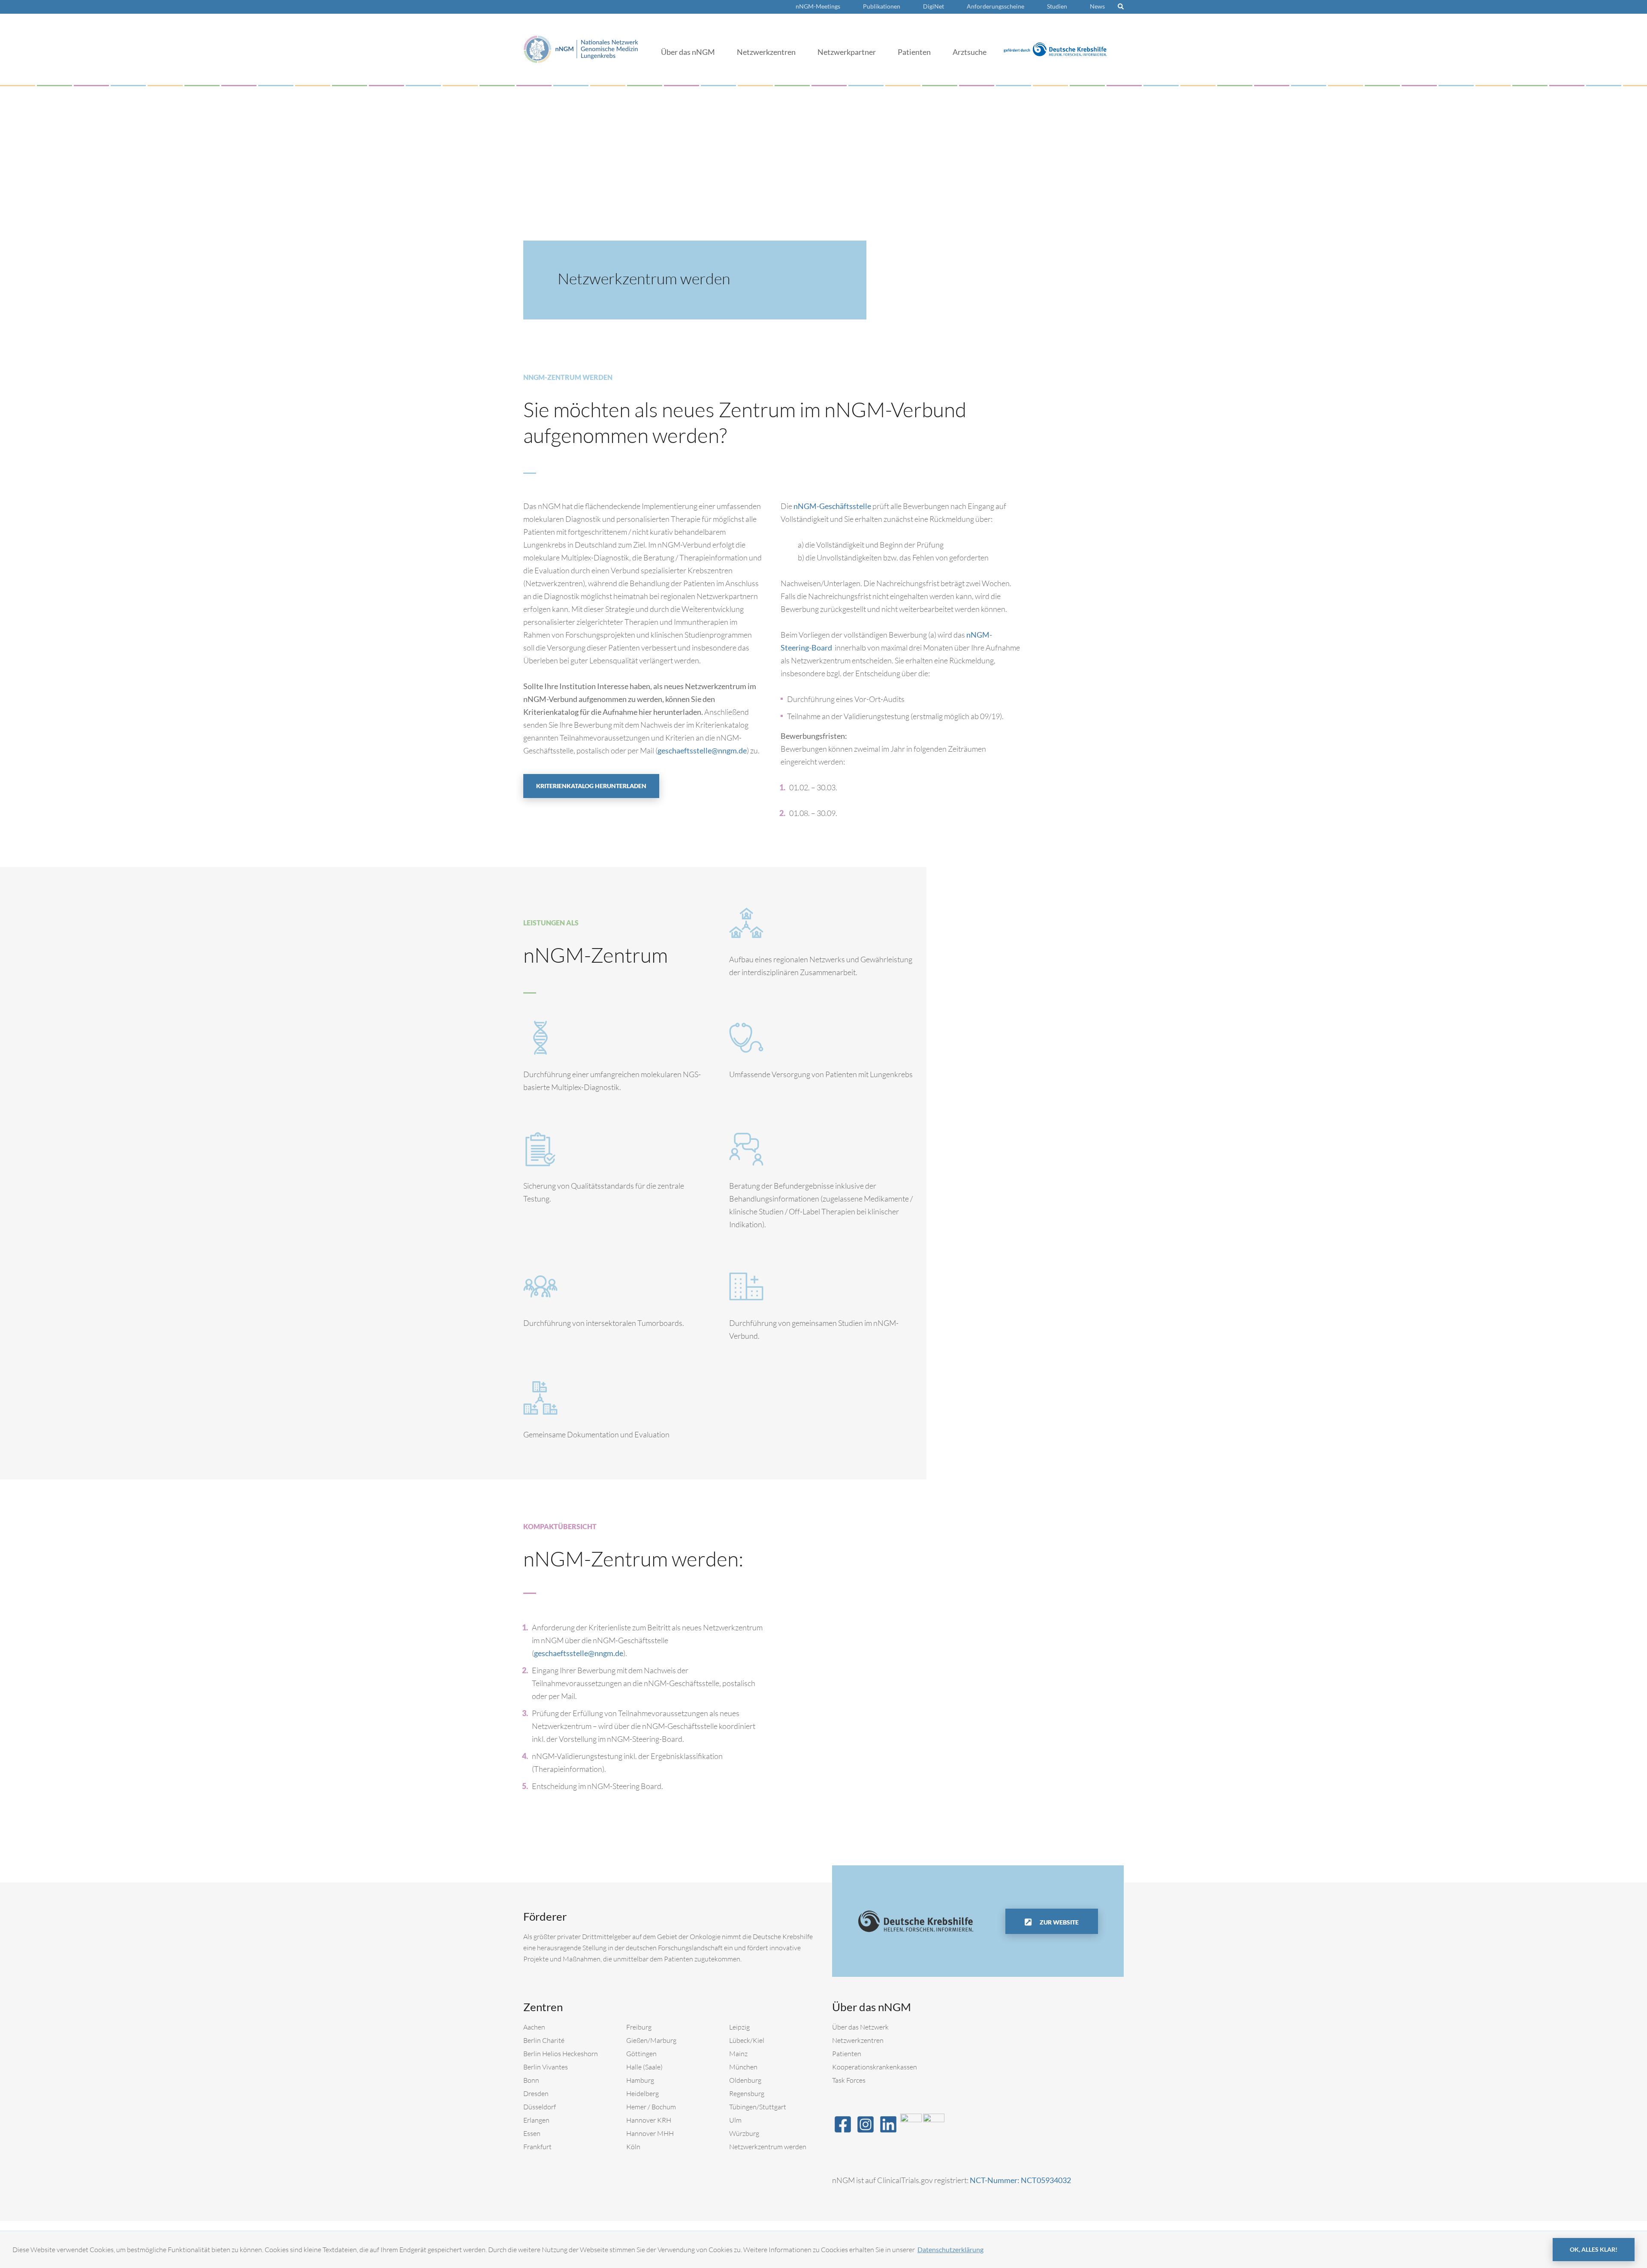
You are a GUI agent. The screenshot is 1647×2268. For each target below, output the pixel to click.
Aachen (534, 2027)
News (1097, 6)
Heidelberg (643, 2093)
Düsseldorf (540, 2107)
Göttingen (641, 2054)
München (743, 2067)
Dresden (536, 2093)
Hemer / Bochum (651, 2107)
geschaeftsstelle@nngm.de (702, 750)
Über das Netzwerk (860, 2027)
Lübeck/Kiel (747, 2040)
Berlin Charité (544, 2040)
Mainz (738, 2054)
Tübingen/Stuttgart (758, 2107)
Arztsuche (970, 52)
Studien (1057, 6)
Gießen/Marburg (651, 2040)
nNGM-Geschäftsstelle (833, 506)
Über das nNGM (688, 52)
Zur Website (1059, 1922)
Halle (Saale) (644, 2067)
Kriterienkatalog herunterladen (591, 786)
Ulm (735, 2120)
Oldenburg (745, 2080)
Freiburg (639, 2027)
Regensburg (747, 2093)
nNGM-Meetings (818, 6)
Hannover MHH (650, 2133)
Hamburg (640, 2080)
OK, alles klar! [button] (1594, 2249)
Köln (633, 2147)
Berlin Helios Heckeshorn (561, 2054)
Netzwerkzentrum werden (768, 2147)
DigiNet (934, 6)
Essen (532, 2133)
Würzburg (744, 2133)
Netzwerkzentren (766, 52)
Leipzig (739, 2027)
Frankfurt (537, 2147)
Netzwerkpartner (847, 52)
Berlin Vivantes (546, 2067)
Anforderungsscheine (995, 6)
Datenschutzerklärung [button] (950, 2249)
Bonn (531, 2080)
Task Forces (849, 2080)
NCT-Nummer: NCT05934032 (1020, 2180)
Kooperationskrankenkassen (875, 2067)
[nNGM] (581, 48)
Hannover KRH (649, 2120)
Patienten (914, 52)
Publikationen (882, 6)
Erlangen (536, 2120)
